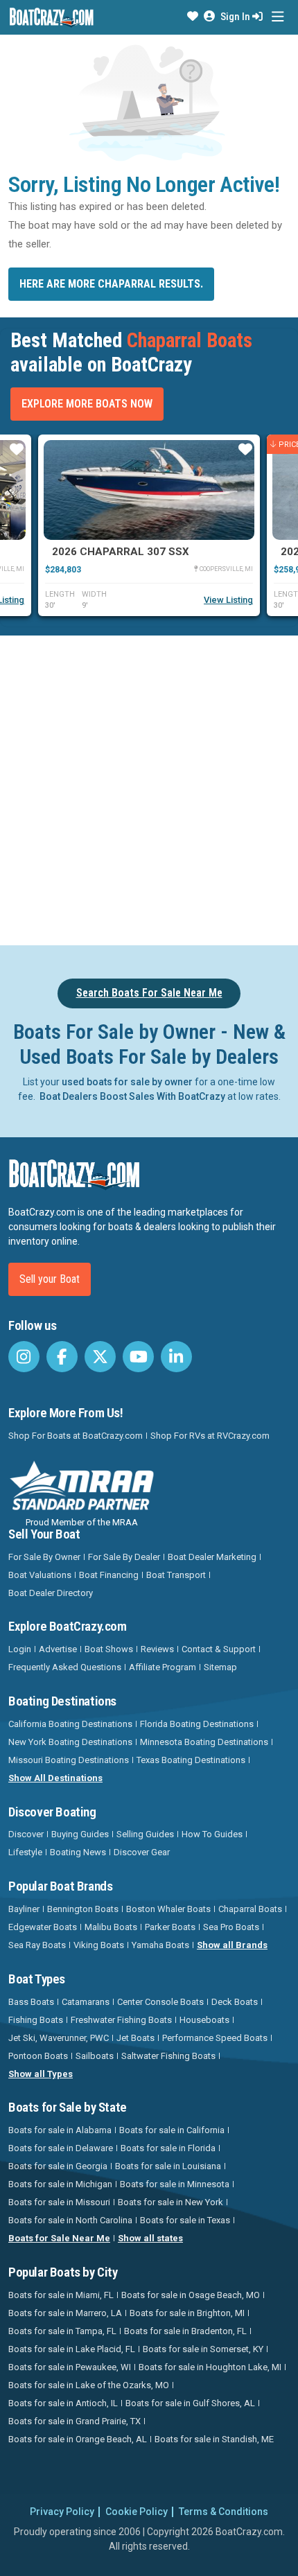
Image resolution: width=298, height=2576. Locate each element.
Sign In (236, 17)
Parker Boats (170, 1927)
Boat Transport (176, 1575)
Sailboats (95, 2056)
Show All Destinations (55, 1778)
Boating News (78, 1852)
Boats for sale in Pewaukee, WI (70, 2367)
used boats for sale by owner (127, 1082)
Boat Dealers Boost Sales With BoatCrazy (132, 1096)
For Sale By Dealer (124, 1557)
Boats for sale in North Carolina (70, 2220)
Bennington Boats (83, 1909)
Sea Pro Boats (231, 1927)
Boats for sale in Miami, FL (61, 2295)
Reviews (157, 1649)
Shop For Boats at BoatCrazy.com (76, 1436)
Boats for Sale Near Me (59, 2238)
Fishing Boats (36, 2020)
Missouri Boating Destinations (69, 1760)
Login (20, 1649)
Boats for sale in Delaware (61, 2148)
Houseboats (204, 2020)
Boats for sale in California (172, 2130)
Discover (26, 1834)
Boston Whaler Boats (168, 1909)
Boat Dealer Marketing (212, 1557)
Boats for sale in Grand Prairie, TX (74, 2421)
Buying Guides (80, 1834)
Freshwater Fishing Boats (121, 2020)
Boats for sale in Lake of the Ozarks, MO (89, 2385)
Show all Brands (232, 1945)
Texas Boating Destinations (191, 1760)
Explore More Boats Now (87, 404)
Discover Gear (142, 1852)
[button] (193, 17)
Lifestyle (25, 1852)
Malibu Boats (111, 1927)
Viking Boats (99, 1945)
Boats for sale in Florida (168, 2148)
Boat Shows (109, 1649)
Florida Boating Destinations (197, 1724)
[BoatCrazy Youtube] (138, 1357)
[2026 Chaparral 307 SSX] (149, 490)
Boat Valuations (40, 1575)
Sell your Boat (50, 1279)
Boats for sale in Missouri (59, 2202)
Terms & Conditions (223, 2512)
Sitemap (220, 1667)
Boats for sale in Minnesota (175, 2184)
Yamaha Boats (160, 1945)
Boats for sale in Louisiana (168, 2166)
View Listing (228, 600)
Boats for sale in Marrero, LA (65, 2313)
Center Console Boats (160, 2002)
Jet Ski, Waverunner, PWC (59, 2038)
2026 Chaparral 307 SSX (121, 552)
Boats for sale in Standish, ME (214, 2439)
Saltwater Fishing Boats (168, 2056)
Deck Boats (235, 2002)
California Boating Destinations (70, 1724)
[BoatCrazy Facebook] (62, 1357)
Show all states (150, 2238)
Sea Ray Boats (37, 1945)
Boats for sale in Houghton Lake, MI (210, 2367)
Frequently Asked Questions (65, 1667)
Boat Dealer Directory (51, 1593)
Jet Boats (135, 2038)
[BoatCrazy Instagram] (24, 1357)
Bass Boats (31, 2002)
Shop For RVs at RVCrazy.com (210, 1436)
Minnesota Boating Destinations (204, 1742)
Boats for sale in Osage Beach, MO (191, 2295)
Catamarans (86, 2002)
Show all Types (41, 2074)
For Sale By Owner (44, 1557)
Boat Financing (109, 1575)
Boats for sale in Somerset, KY (203, 2349)
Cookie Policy (137, 2512)
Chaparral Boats (250, 1909)
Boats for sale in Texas (185, 2220)
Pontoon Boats (38, 2056)
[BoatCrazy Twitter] (100, 1357)
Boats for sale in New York (170, 2202)
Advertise (58, 1649)
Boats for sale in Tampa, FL (62, 2331)
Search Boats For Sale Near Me (149, 993)
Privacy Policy (62, 2512)
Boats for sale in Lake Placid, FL (72, 2349)
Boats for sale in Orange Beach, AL (78, 2439)
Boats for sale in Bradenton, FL (185, 2331)
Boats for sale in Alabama (60, 2130)
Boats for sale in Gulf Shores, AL (190, 2403)
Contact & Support (219, 1649)
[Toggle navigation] (278, 17)
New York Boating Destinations (70, 1742)
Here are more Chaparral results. (111, 284)
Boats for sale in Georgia (58, 2166)
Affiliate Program (163, 1667)
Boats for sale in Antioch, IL (63, 2403)
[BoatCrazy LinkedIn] (176, 1357)
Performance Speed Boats (215, 2038)
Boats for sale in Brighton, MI (187, 2313)
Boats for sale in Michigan (60, 2184)
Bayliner (24, 1909)
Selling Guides (145, 1834)
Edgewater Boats (43, 1927)
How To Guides (212, 1834)
